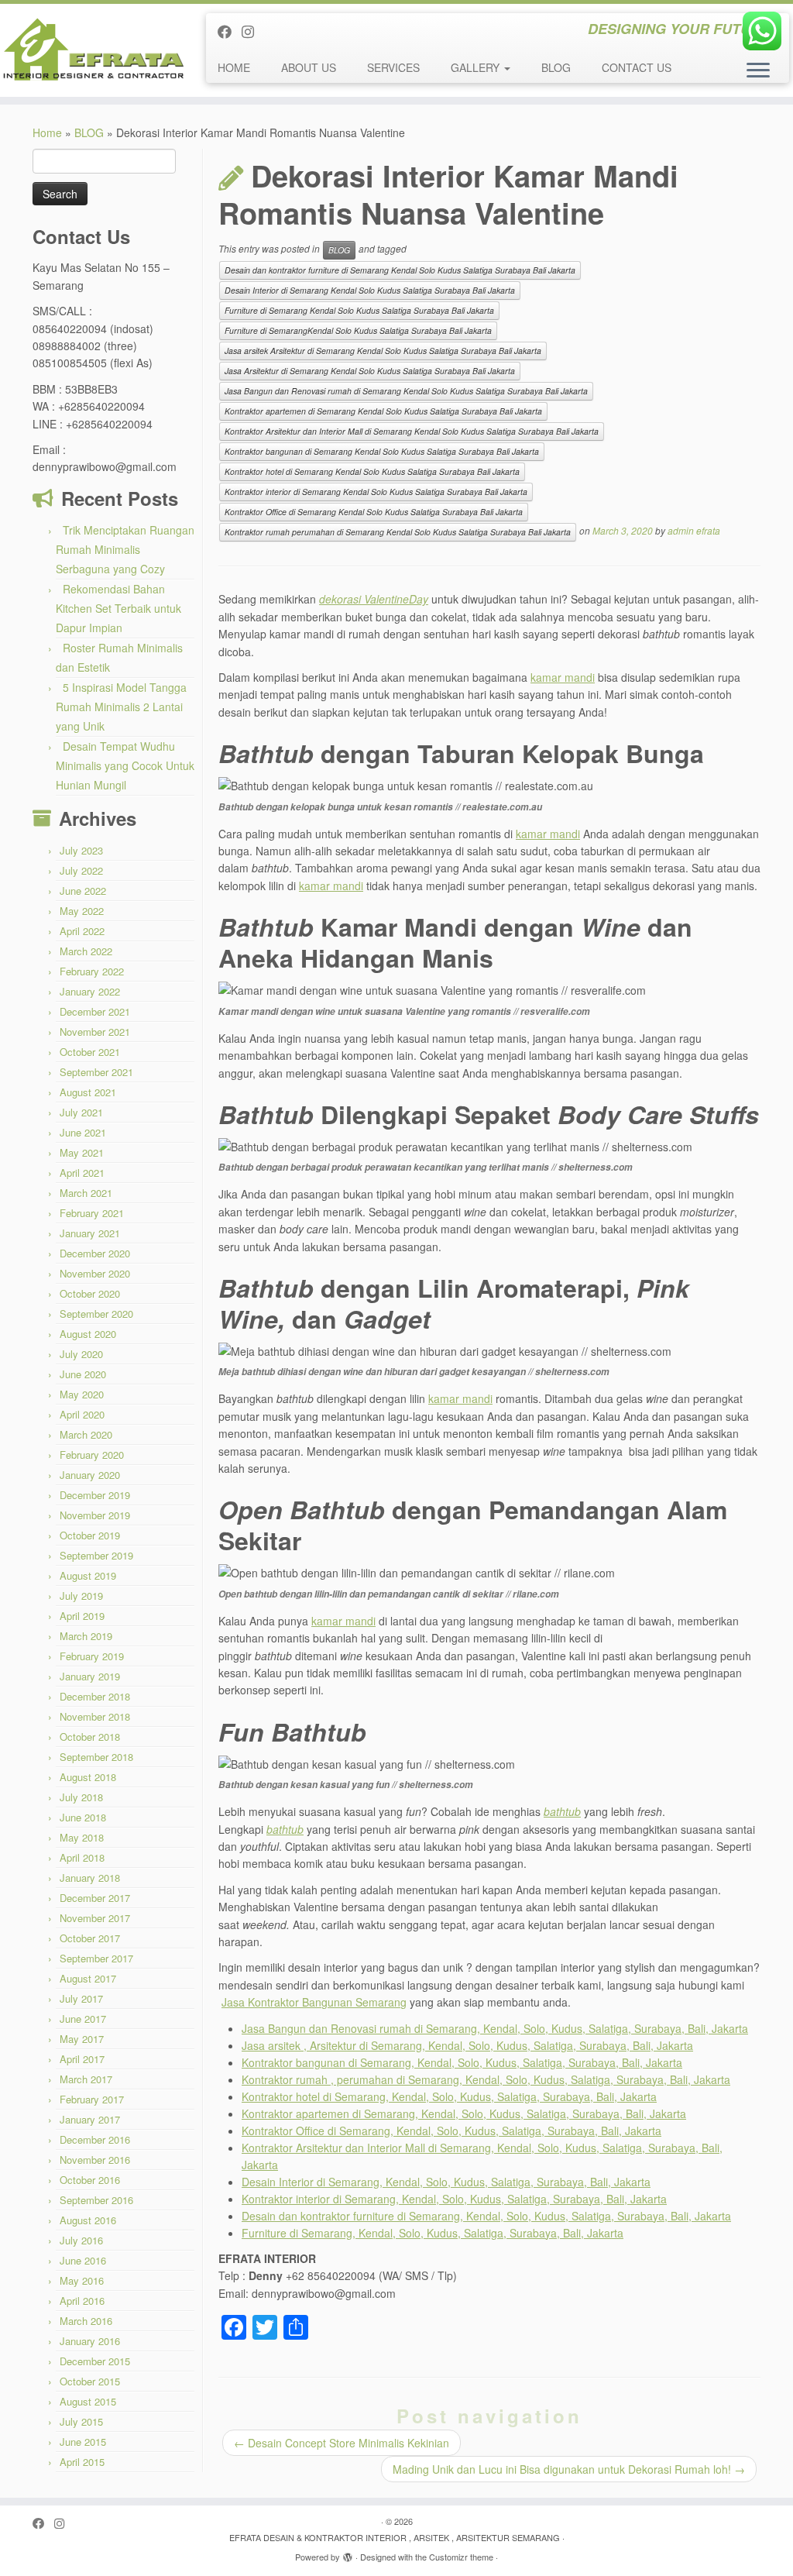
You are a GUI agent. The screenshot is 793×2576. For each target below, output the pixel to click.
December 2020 (95, 1253)
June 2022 (83, 891)
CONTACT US (637, 67)
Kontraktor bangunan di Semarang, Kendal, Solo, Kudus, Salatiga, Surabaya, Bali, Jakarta (462, 2062)
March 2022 (86, 951)
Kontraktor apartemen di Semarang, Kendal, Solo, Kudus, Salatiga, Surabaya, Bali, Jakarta (464, 2113)
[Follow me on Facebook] (230, 31)
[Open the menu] (758, 71)
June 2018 (83, 1817)
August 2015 (88, 2401)
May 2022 (82, 911)
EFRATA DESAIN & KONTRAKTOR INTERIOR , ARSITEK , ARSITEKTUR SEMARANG (395, 2537)
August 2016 (88, 2220)
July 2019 (81, 1596)
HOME (234, 67)
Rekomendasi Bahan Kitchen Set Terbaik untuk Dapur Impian (118, 608)
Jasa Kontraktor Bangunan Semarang (314, 2002)
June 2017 (83, 2019)
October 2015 (90, 2381)
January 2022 (90, 991)
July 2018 (81, 1797)
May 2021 (82, 1152)
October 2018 (90, 1737)
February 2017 (92, 2099)
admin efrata (694, 531)
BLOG (556, 67)
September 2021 (96, 1072)
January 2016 (90, 2341)
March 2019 (86, 1636)
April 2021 (82, 1173)
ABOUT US (309, 67)
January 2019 (90, 1676)
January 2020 (90, 1475)
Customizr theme (461, 2557)
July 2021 (81, 1112)
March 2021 (86, 1193)
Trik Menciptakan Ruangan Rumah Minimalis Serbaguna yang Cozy (125, 549)
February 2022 (92, 971)
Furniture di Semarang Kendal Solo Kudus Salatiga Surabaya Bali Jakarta (359, 310)
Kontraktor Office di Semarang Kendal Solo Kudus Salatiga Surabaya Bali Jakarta (374, 512)
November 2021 (95, 1032)
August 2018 (88, 1777)
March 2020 (86, 1434)
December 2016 (95, 2139)
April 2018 (82, 1857)
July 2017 (81, 1998)
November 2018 (95, 1716)
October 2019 (90, 1535)
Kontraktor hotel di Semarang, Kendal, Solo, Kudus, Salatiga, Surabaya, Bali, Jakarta (449, 2096)
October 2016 (90, 2180)
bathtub (562, 1811)
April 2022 (82, 931)
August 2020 (88, 1334)
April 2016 (82, 2301)
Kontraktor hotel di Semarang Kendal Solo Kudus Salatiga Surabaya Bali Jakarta (372, 471)
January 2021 (90, 1233)
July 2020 (81, 1354)
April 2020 (82, 1414)
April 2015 (82, 2462)
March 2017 (86, 2079)
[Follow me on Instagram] (253, 31)
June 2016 (83, 2260)
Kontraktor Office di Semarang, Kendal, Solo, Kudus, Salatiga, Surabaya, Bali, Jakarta (451, 2131)
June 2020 (83, 1374)
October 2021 (90, 1052)
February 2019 (92, 1656)
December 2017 (95, 1898)
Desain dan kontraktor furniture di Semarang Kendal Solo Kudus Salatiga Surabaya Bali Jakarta (400, 270)
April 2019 (82, 1616)
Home (47, 132)
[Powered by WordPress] (348, 2554)
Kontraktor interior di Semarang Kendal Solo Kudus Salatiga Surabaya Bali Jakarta (376, 492)
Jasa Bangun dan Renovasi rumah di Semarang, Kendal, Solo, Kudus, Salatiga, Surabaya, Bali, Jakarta (495, 2028)
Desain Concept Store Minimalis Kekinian (342, 2443)
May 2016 (82, 2280)
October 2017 (90, 1938)
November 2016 (95, 2160)
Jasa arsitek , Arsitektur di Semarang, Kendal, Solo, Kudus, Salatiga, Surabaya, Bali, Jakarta (467, 2045)
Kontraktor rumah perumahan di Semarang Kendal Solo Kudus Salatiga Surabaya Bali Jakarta (398, 532)
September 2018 (96, 1757)
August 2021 (88, 1092)
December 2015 (95, 2361)
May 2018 (82, 1837)
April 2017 (82, 2059)
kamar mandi (563, 677)
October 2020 (90, 1293)
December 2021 (95, 1011)
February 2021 (92, 1213)
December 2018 (95, 1696)
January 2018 (90, 1878)
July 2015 (81, 2421)
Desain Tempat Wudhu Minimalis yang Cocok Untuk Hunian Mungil (125, 765)
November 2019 (95, 1515)
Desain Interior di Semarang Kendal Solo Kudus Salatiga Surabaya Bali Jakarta (370, 290)
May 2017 (82, 2039)
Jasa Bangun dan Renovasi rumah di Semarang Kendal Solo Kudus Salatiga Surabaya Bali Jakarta (406, 391)
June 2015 (83, 2442)
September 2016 (96, 2200)
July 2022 (81, 870)
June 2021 (83, 1132)
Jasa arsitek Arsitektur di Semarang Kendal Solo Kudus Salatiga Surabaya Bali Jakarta (383, 351)
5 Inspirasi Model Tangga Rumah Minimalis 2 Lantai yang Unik (121, 707)
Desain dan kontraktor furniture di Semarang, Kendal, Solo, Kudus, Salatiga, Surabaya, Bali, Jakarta (486, 2216)
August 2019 (88, 1575)
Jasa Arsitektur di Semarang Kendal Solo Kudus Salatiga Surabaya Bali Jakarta (370, 371)
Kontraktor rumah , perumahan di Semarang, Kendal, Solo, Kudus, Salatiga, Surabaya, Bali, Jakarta (486, 2079)
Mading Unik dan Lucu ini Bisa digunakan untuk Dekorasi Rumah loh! (569, 2469)
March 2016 (86, 2321)
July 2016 (81, 2240)
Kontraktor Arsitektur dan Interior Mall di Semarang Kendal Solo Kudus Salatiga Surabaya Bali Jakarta (412, 431)
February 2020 (92, 1455)
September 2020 (96, 1314)
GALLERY (477, 67)
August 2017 (88, 1978)
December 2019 (95, 1495)
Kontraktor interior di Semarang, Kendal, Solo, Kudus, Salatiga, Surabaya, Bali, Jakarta (454, 2199)
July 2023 (81, 850)
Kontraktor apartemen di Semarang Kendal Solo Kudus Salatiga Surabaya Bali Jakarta (383, 411)
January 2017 (90, 2119)
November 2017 (95, 1918)
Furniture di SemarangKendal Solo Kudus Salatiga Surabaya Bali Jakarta (358, 330)
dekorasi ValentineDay (374, 599)
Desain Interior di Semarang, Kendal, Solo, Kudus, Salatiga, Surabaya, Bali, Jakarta (446, 2182)
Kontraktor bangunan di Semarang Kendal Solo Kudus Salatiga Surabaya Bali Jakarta (382, 451)
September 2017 (96, 1958)
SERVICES (393, 67)
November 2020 (95, 1273)
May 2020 (82, 1394)
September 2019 (96, 1555)
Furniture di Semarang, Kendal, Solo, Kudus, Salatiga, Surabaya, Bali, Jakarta (433, 2233)
